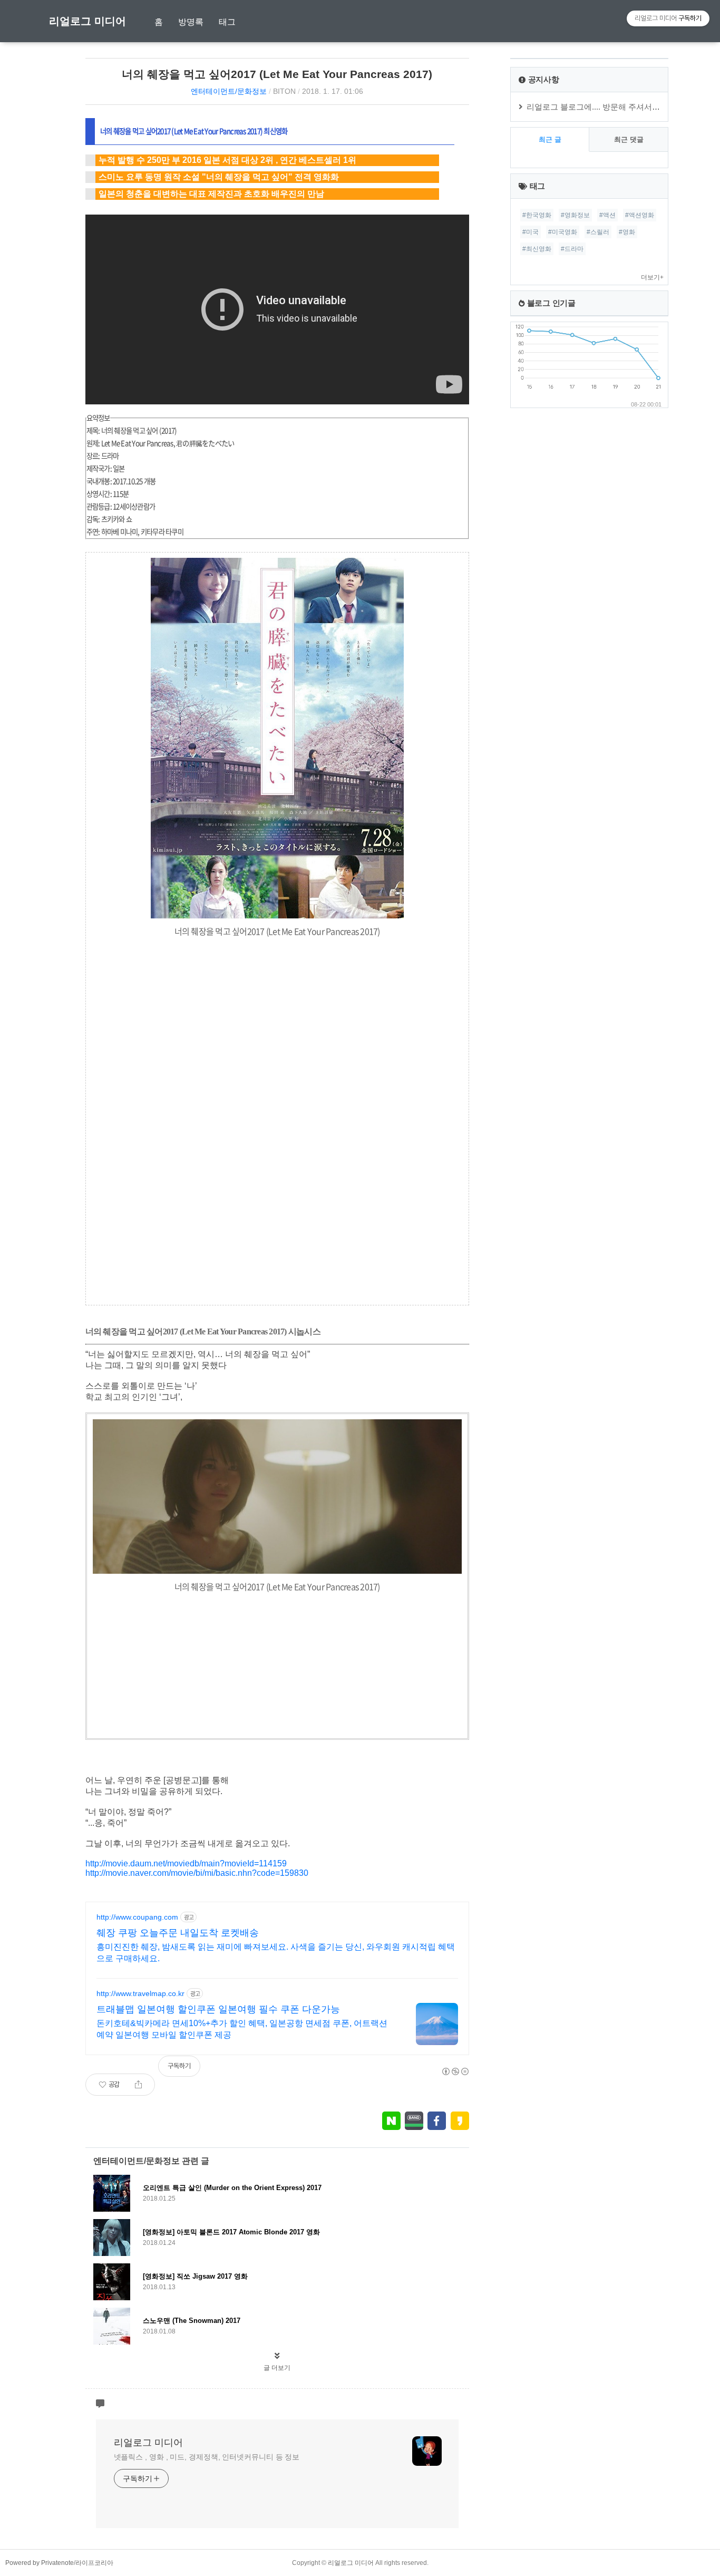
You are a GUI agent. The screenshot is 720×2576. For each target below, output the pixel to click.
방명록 (191, 22)
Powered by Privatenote (40, 2563)
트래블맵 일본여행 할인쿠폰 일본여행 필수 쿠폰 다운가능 (218, 2009)
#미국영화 (563, 232)
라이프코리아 (94, 2563)
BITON (284, 91)
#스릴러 (598, 232)
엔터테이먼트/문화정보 (229, 91)
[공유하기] (138, 2085)
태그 (227, 22)
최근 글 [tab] (550, 139)
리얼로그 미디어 (87, 21)
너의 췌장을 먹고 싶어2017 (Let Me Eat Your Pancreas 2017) (277, 74)
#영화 (627, 232)
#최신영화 (537, 249)
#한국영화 (537, 215)
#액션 (607, 215)
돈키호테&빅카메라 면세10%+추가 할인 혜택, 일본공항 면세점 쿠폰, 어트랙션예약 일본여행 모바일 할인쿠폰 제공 (242, 2029)
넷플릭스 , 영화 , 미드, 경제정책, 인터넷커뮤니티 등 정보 (207, 2457)
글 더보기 (277, 2368)
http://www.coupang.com (137, 1917)
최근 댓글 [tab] (629, 139)
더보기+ (652, 277)
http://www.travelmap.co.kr (140, 1993)
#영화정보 (575, 215)
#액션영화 (640, 215)
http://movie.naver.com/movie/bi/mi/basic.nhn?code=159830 (197, 1873)
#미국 (531, 232)
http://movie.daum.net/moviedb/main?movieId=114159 (186, 1863)
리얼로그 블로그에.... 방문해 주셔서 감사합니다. (611, 107)
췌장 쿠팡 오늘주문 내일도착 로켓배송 (178, 1933)
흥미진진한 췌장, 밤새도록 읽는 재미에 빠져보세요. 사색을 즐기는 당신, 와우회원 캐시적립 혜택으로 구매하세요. (276, 1953)
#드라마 (572, 249)
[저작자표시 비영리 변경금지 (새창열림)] (455, 2071)
